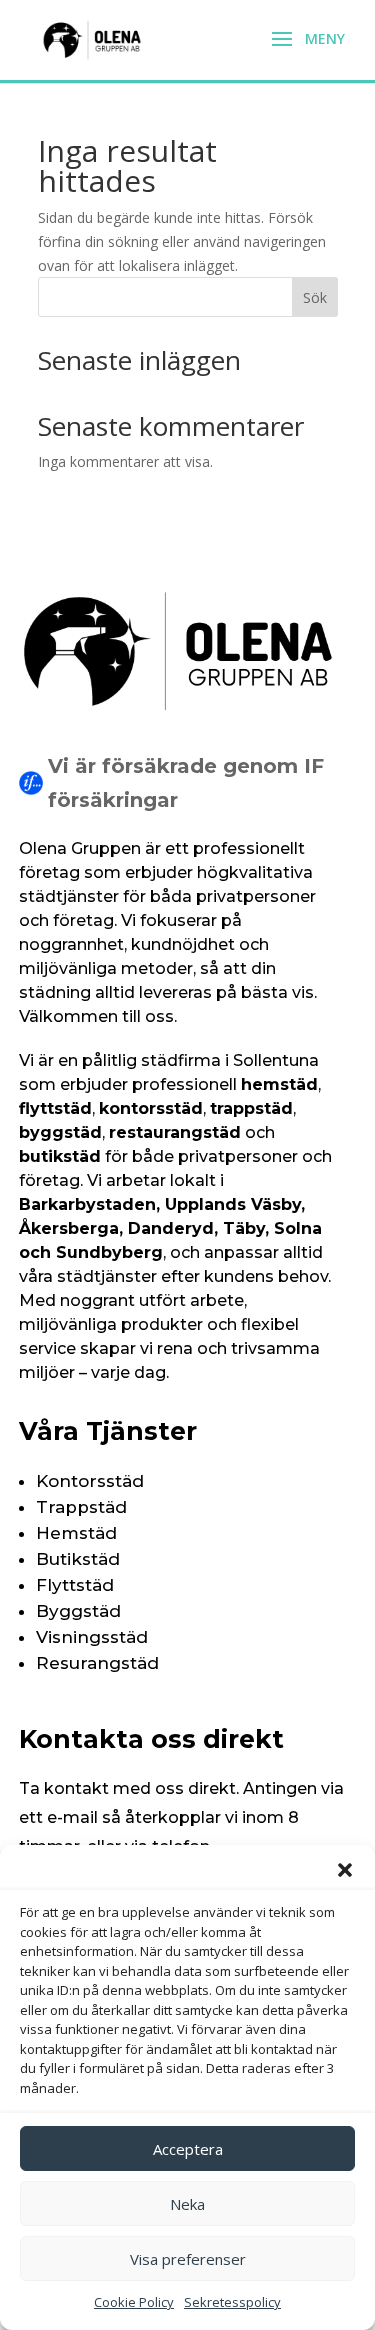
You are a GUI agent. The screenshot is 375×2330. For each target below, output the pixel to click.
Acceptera (188, 2149)
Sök (315, 297)
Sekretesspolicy (232, 2302)
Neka (187, 2204)
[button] (345, 1870)
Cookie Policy (134, 2302)
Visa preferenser (188, 2259)
